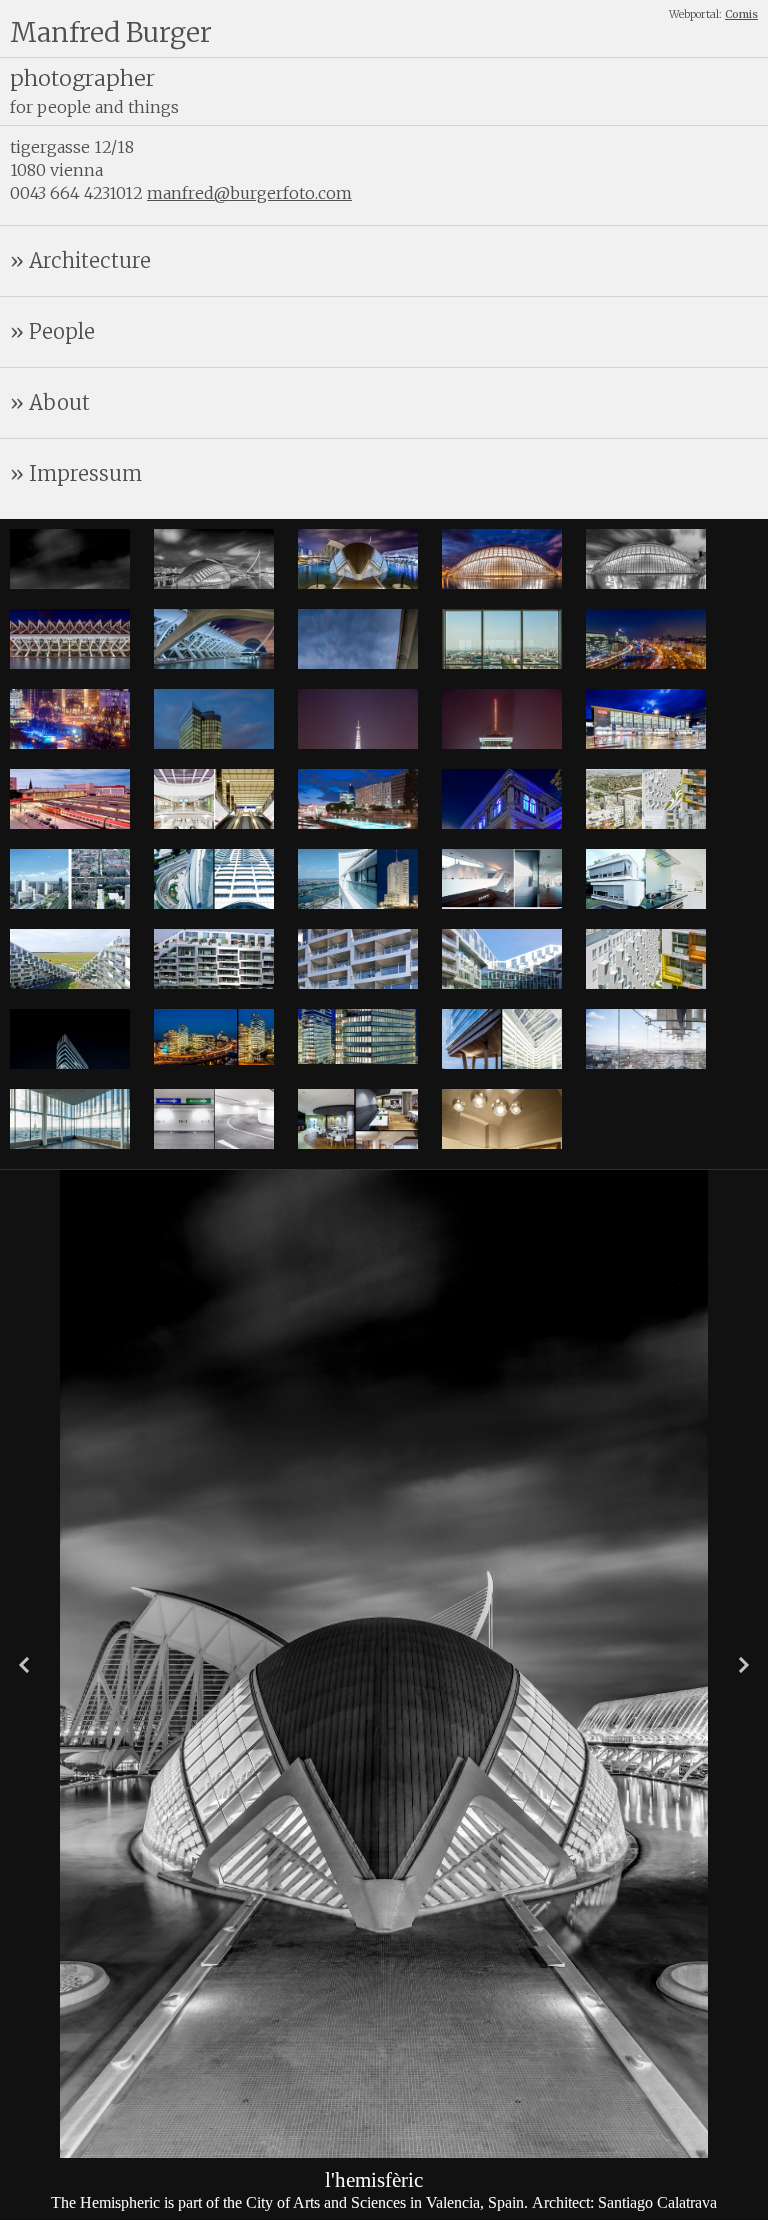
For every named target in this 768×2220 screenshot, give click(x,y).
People (62, 331)
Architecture (90, 260)
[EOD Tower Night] (358, 1058)
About (59, 402)
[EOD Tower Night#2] (214, 1059)
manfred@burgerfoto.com (249, 193)
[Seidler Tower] (358, 907)
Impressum (85, 473)
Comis (741, 14)
